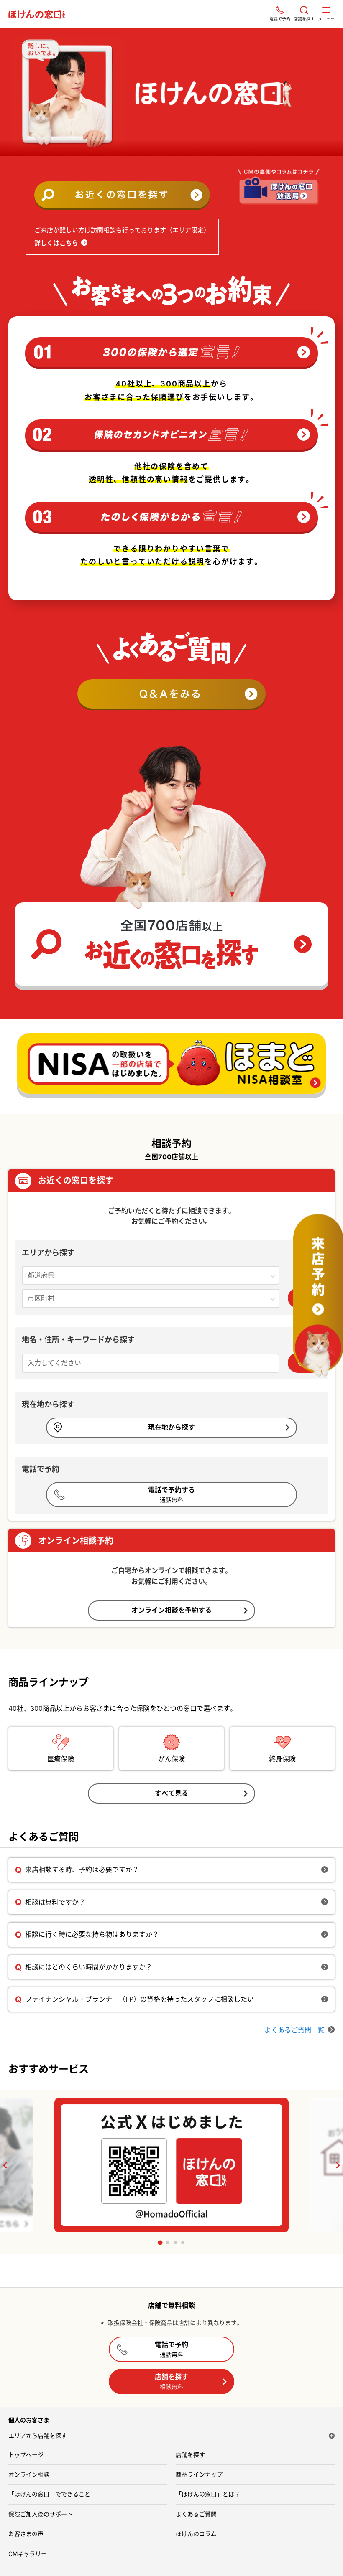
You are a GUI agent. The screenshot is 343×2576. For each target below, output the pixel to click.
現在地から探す (171, 1427)
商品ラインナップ (199, 2474)
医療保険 (61, 1759)
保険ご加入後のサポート (41, 2514)
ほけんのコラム (196, 2534)
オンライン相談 (29, 2474)
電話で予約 (171, 2349)
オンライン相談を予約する (171, 1610)
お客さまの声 (26, 2534)
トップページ (26, 2455)
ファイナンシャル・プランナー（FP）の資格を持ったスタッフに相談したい (140, 1999)
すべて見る (171, 1793)
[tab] (160, 2243)
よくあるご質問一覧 (294, 2030)
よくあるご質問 (196, 2514)
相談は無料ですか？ (55, 1902)
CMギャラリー (28, 2554)
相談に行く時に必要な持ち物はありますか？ (92, 1934)
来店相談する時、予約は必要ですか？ (82, 1870)
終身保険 (282, 1759)
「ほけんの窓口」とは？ (208, 2494)
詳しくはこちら (56, 243)
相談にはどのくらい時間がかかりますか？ (89, 1967)
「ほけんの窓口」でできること (49, 2494)
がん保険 (171, 1759)
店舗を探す (171, 2381)
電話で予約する (171, 1494)
